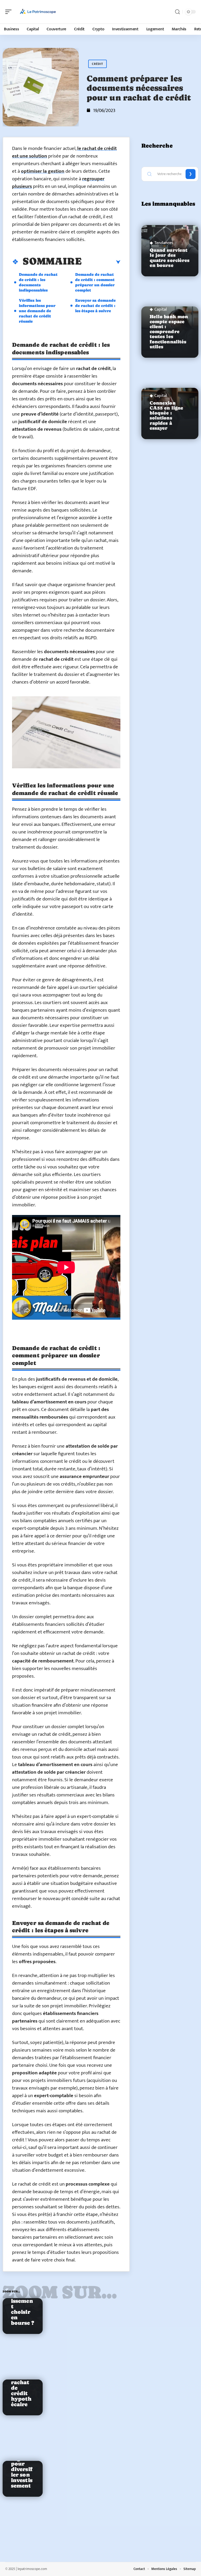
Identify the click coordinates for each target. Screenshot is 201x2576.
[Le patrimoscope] (38, 12)
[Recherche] (177, 12)
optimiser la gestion (43, 171)
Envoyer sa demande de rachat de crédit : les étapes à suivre (95, 306)
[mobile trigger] (10, 12)
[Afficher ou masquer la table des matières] (101, 262)
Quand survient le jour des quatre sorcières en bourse (170, 258)
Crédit (97, 64)
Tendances (164, 243)
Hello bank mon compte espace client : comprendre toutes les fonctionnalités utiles (169, 332)
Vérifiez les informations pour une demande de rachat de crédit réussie (37, 311)
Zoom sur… (60, 2292)
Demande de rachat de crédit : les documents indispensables (38, 282)
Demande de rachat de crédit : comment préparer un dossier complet (95, 282)
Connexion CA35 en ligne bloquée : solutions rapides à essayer (166, 416)
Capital (161, 310)
